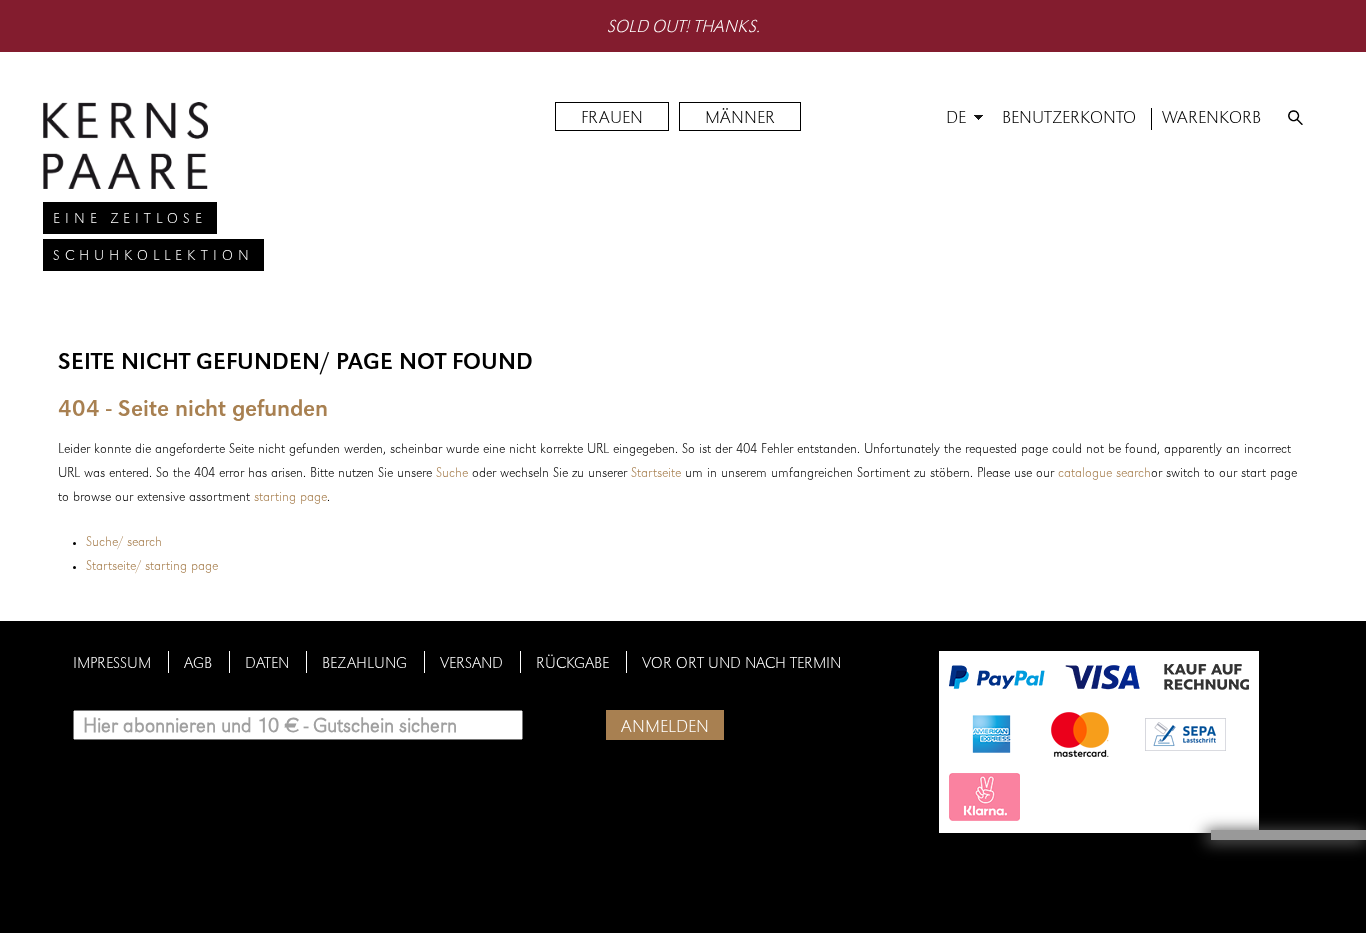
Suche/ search (124, 543)
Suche (452, 474)
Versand (471, 665)
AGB (198, 665)
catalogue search (1104, 474)
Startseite (656, 474)
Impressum (112, 665)
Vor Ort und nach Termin (741, 665)
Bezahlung (364, 665)
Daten (267, 665)
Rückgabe (572, 665)
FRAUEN (612, 119)
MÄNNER (740, 119)
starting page (290, 498)
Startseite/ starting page (152, 567)
